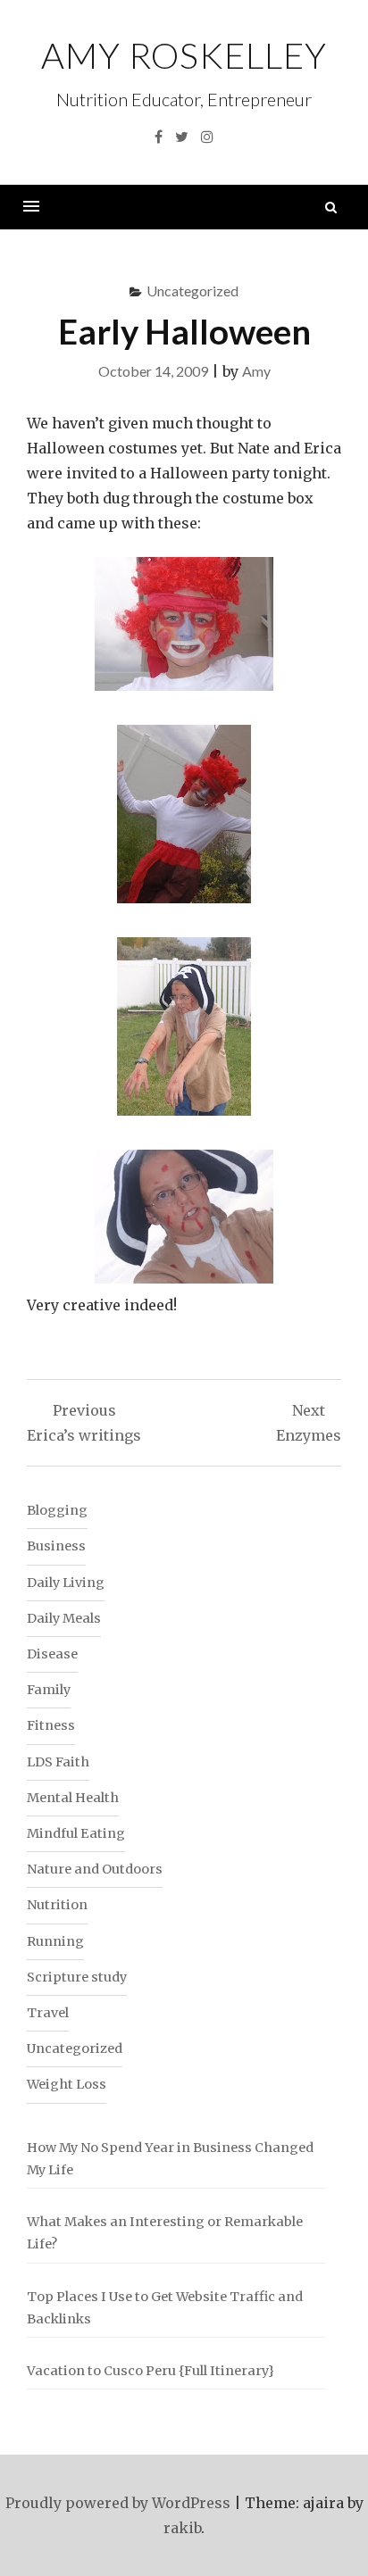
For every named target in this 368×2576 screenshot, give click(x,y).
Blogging (57, 1510)
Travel (48, 2013)
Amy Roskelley (184, 55)
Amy (256, 371)
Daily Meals (64, 1618)
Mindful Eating (76, 1833)
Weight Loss (67, 2084)
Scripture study (77, 1977)
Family (49, 1690)
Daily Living (66, 1583)
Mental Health (73, 1798)
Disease (52, 1654)
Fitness (51, 1725)
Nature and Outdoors (95, 1869)
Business (56, 1546)
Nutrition (57, 1905)
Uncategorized (192, 291)
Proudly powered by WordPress (118, 2503)
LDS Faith (58, 1762)
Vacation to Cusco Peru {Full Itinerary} (151, 2371)
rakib (182, 2528)
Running (55, 1941)
